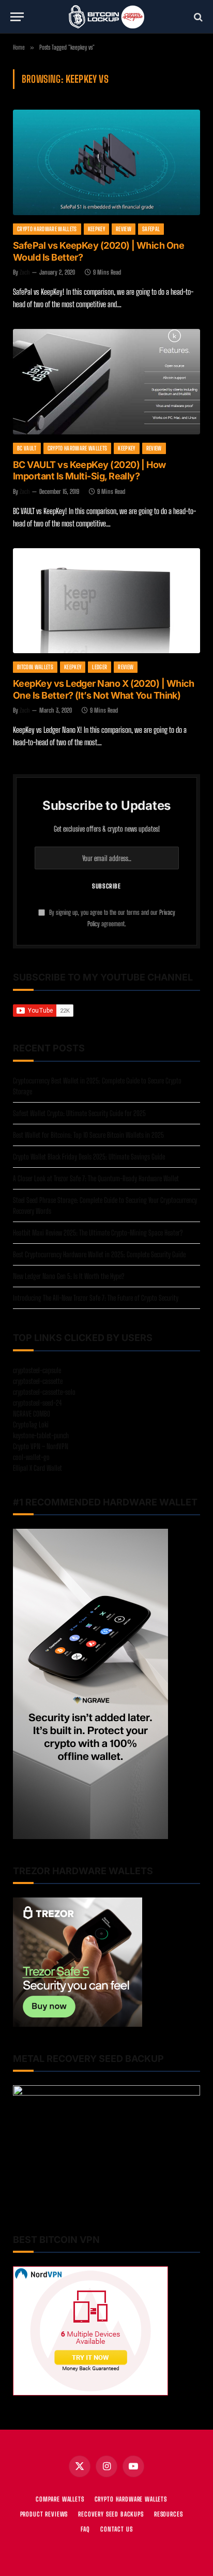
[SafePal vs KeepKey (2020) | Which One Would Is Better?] (106, 162)
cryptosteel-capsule (37, 1370)
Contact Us (116, 2529)
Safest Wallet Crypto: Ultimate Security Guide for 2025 (79, 1113)
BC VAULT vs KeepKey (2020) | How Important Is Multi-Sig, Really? (89, 471)
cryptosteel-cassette (38, 1381)
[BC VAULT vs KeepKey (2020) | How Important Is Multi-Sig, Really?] (106, 382)
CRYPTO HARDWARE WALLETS (131, 2499)
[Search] (197, 17)
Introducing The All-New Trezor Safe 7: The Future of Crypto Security (96, 1298)
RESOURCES (169, 2514)
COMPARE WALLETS (60, 2499)
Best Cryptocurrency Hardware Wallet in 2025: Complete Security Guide (99, 1254)
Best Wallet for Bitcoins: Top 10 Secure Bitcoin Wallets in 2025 (88, 1135)
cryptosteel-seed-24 (37, 1403)
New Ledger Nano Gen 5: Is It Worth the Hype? (69, 1276)
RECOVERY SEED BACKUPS (111, 2514)
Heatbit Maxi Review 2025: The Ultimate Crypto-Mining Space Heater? (98, 1233)
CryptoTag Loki (31, 1425)
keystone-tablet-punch (41, 1435)
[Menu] (17, 17)
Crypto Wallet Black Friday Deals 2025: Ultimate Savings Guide (89, 1157)
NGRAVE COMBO (32, 1414)
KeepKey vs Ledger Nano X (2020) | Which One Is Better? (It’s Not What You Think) (104, 689)
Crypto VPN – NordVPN (41, 1446)
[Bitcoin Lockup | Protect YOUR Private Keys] (106, 17)
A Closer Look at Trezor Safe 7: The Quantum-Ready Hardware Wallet (96, 1178)
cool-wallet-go (31, 1457)
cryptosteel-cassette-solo (44, 1392)
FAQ (86, 2529)
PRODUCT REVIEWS (44, 2514)
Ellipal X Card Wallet (37, 1468)
